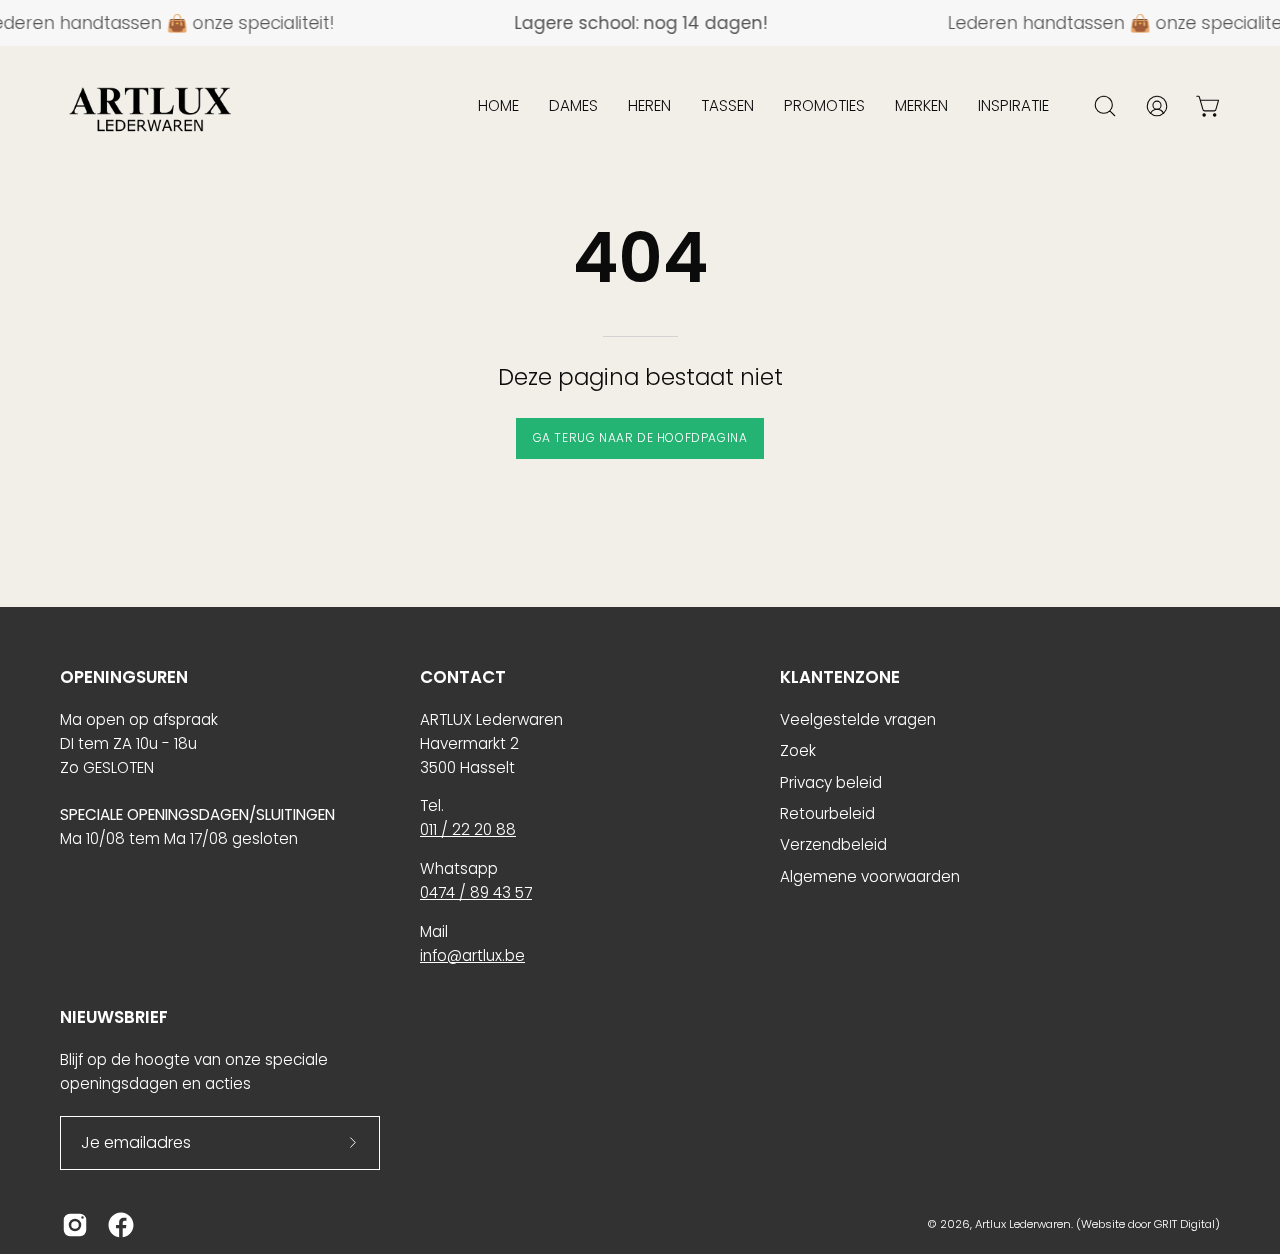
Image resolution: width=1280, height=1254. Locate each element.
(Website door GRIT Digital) (1148, 1224)
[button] (498, 106)
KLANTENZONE (840, 677)
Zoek (798, 750)
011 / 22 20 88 (468, 829)
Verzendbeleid (833, 844)
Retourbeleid (827, 813)
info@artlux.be (472, 955)
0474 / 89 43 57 (476, 892)
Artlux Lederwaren (1023, 1224)
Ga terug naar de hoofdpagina (640, 437)
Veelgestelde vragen (858, 719)
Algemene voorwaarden (870, 876)
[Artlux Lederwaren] (150, 106)
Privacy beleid (831, 782)
